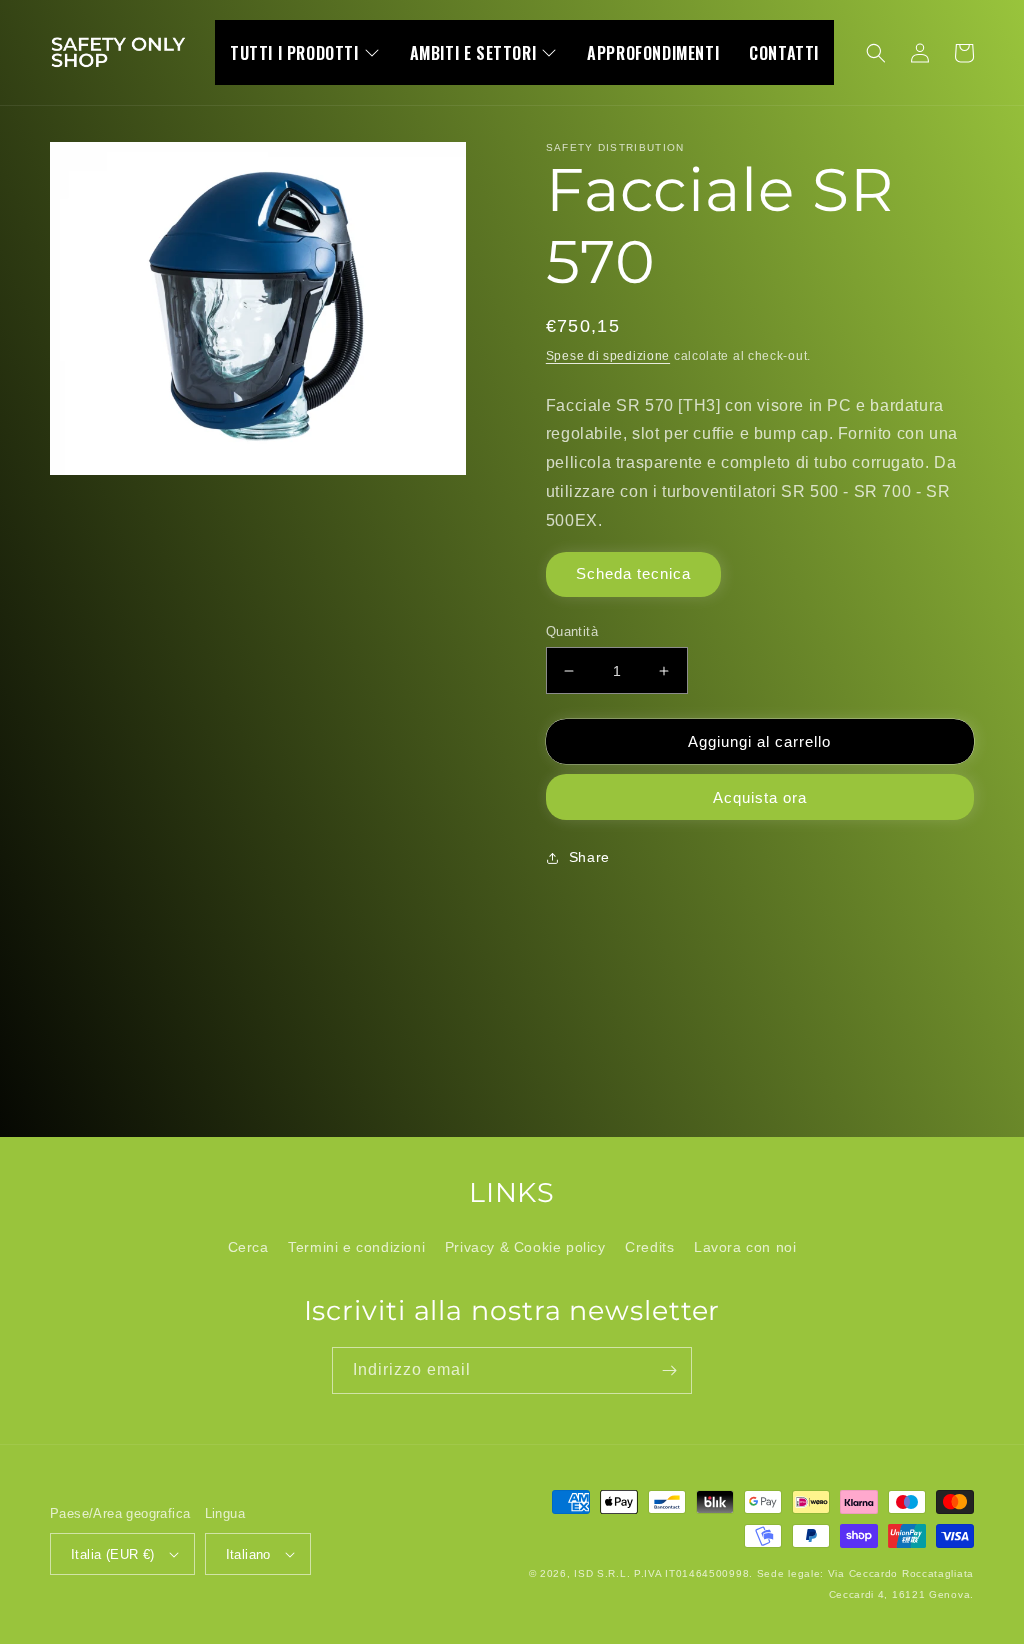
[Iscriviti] (669, 1370)
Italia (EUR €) (113, 1554)
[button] (876, 53)
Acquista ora (760, 797)
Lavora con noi (745, 1247)
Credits (649, 1247)
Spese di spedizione (608, 356)
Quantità (572, 631)
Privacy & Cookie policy (525, 1247)
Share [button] (589, 857)
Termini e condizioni (356, 1247)
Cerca (248, 1247)
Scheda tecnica (633, 573)
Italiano (248, 1554)
